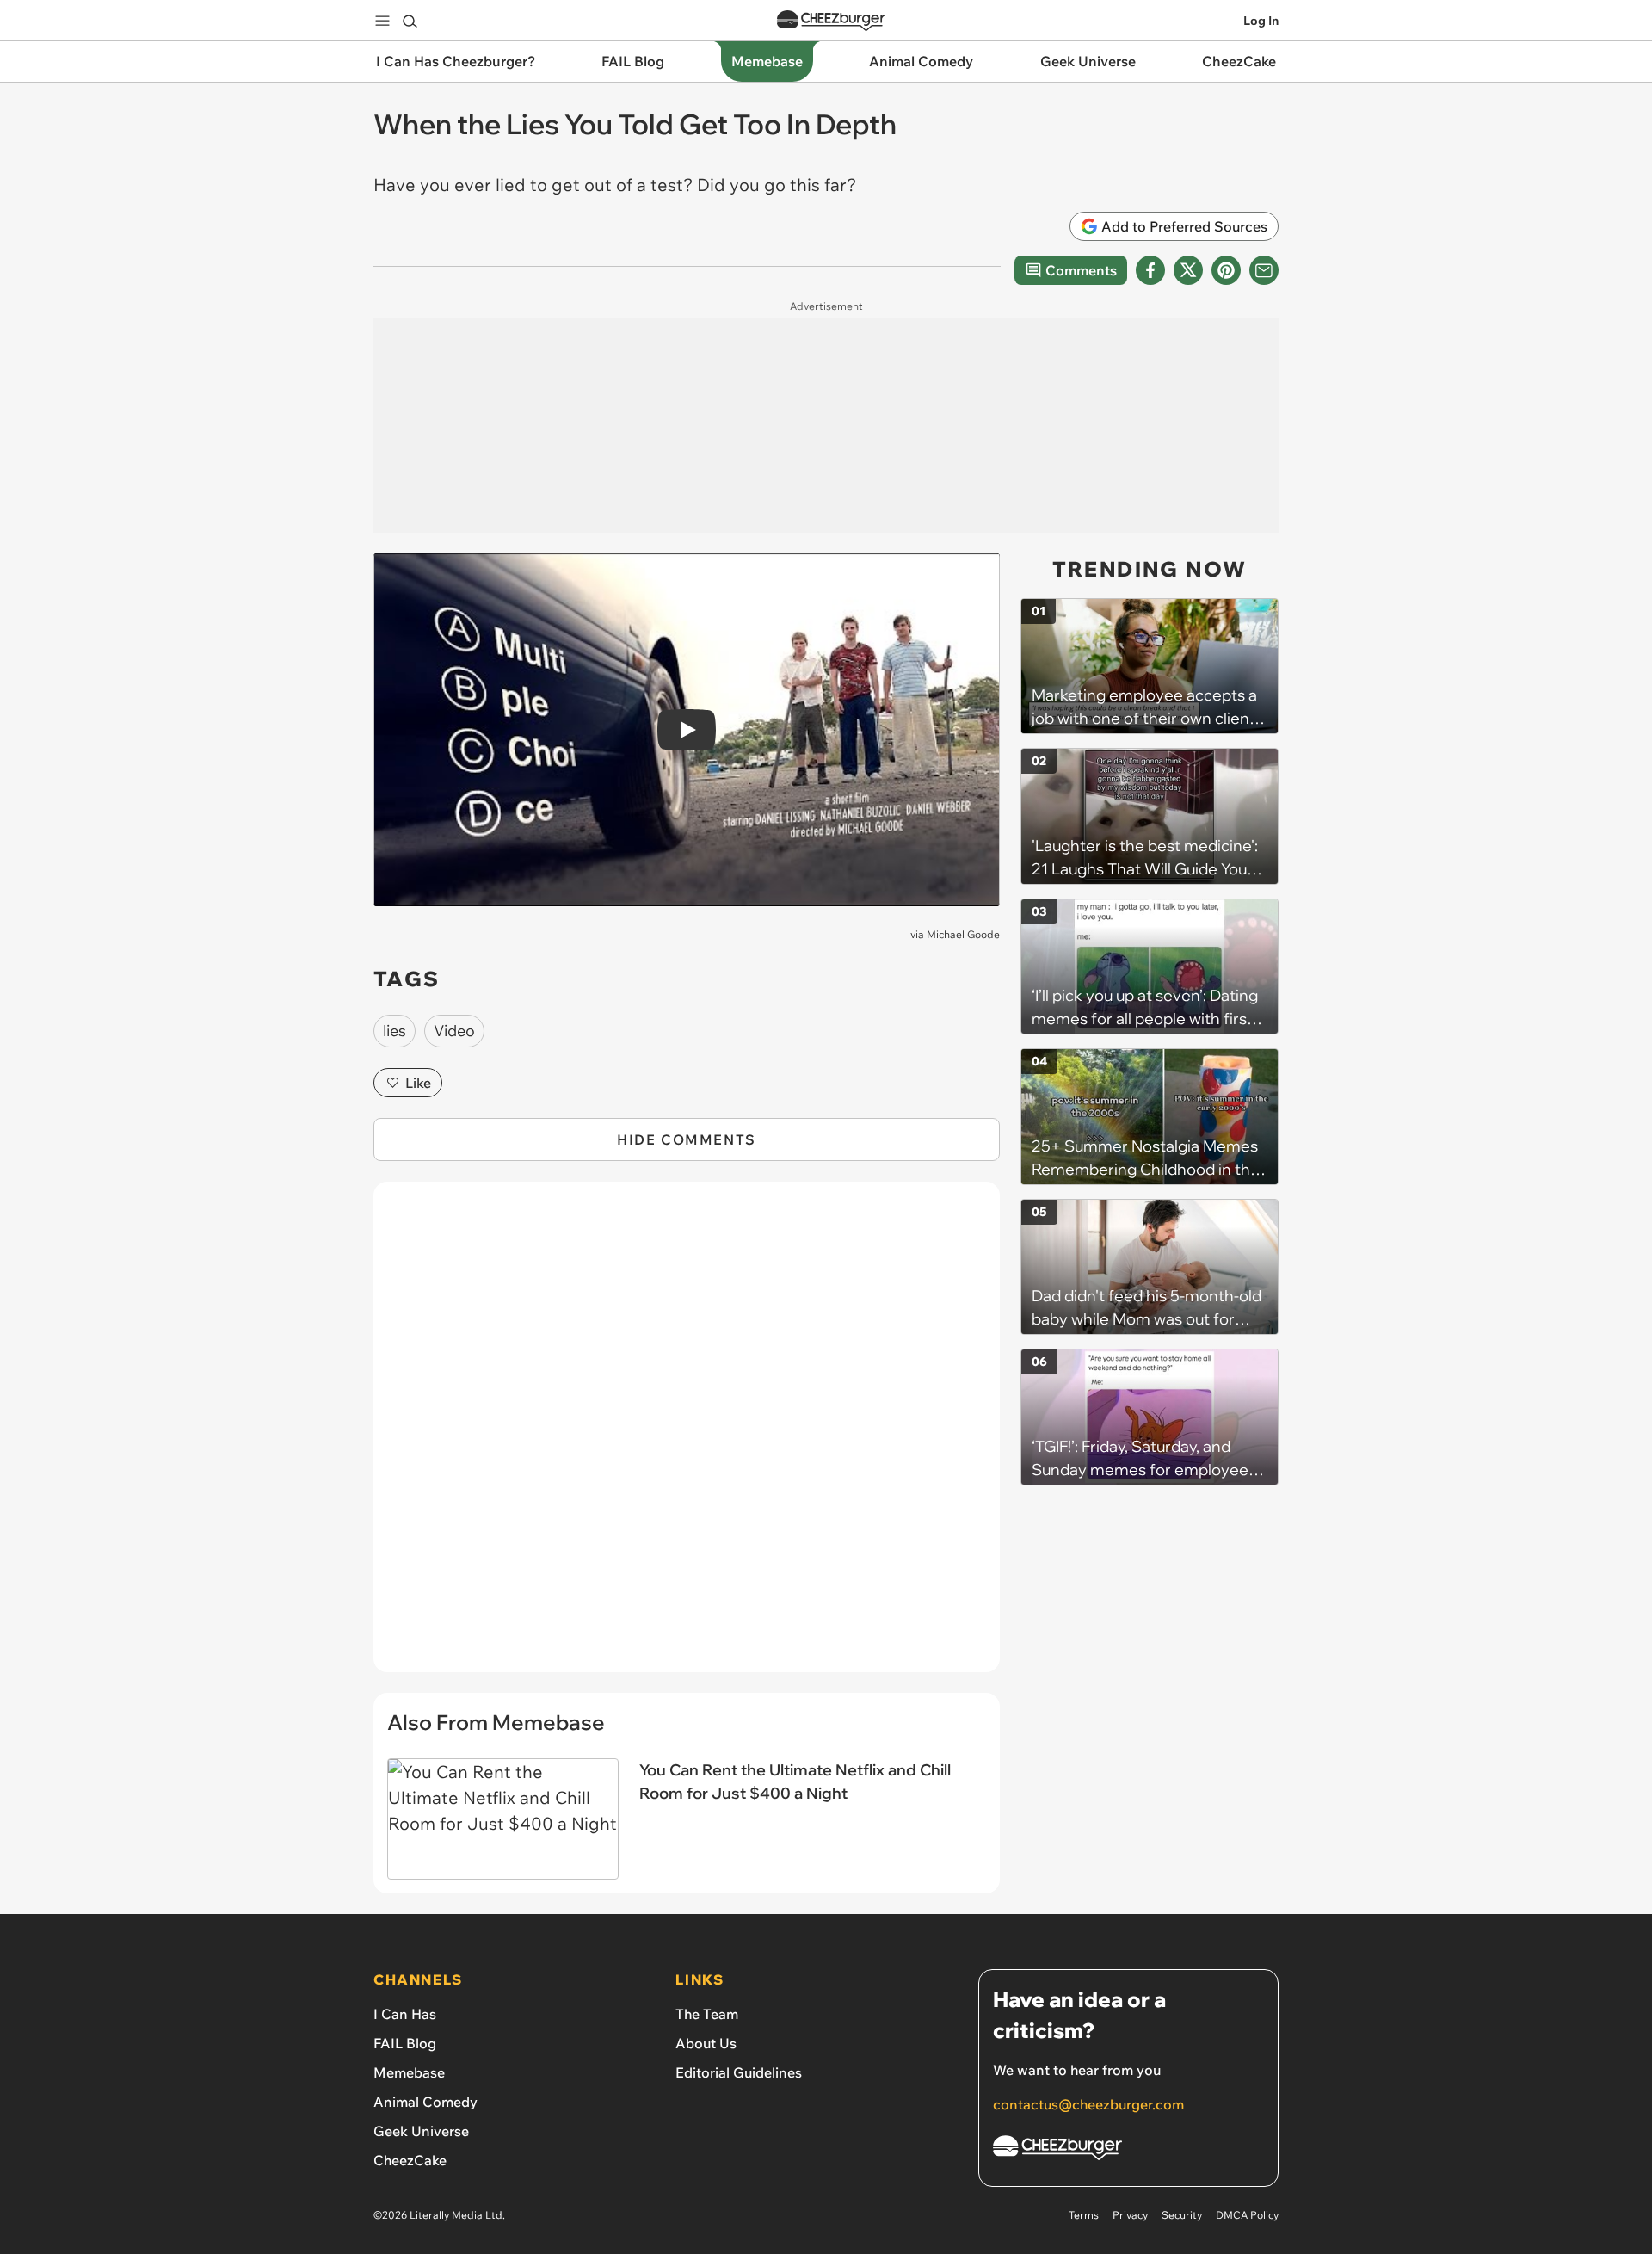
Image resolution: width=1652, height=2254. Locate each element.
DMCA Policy (1247, 2215)
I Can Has (405, 2014)
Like (418, 1083)
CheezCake (410, 2160)
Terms (1084, 2215)
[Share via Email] (1264, 270)
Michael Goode (963, 934)
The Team (707, 2014)
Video (454, 1031)
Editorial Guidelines (739, 2072)
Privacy (1130, 2215)
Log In (1261, 21)
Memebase (409, 2072)
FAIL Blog (405, 2043)
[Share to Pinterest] (1226, 270)
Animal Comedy (425, 2102)
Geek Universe (421, 2131)
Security (1182, 2215)
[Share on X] (1188, 270)
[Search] (410, 21)
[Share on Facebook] (1150, 270)
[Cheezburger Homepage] (831, 21)
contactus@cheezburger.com (1088, 2104)
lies (395, 1031)
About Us (706, 2043)
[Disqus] (687, 1436)
